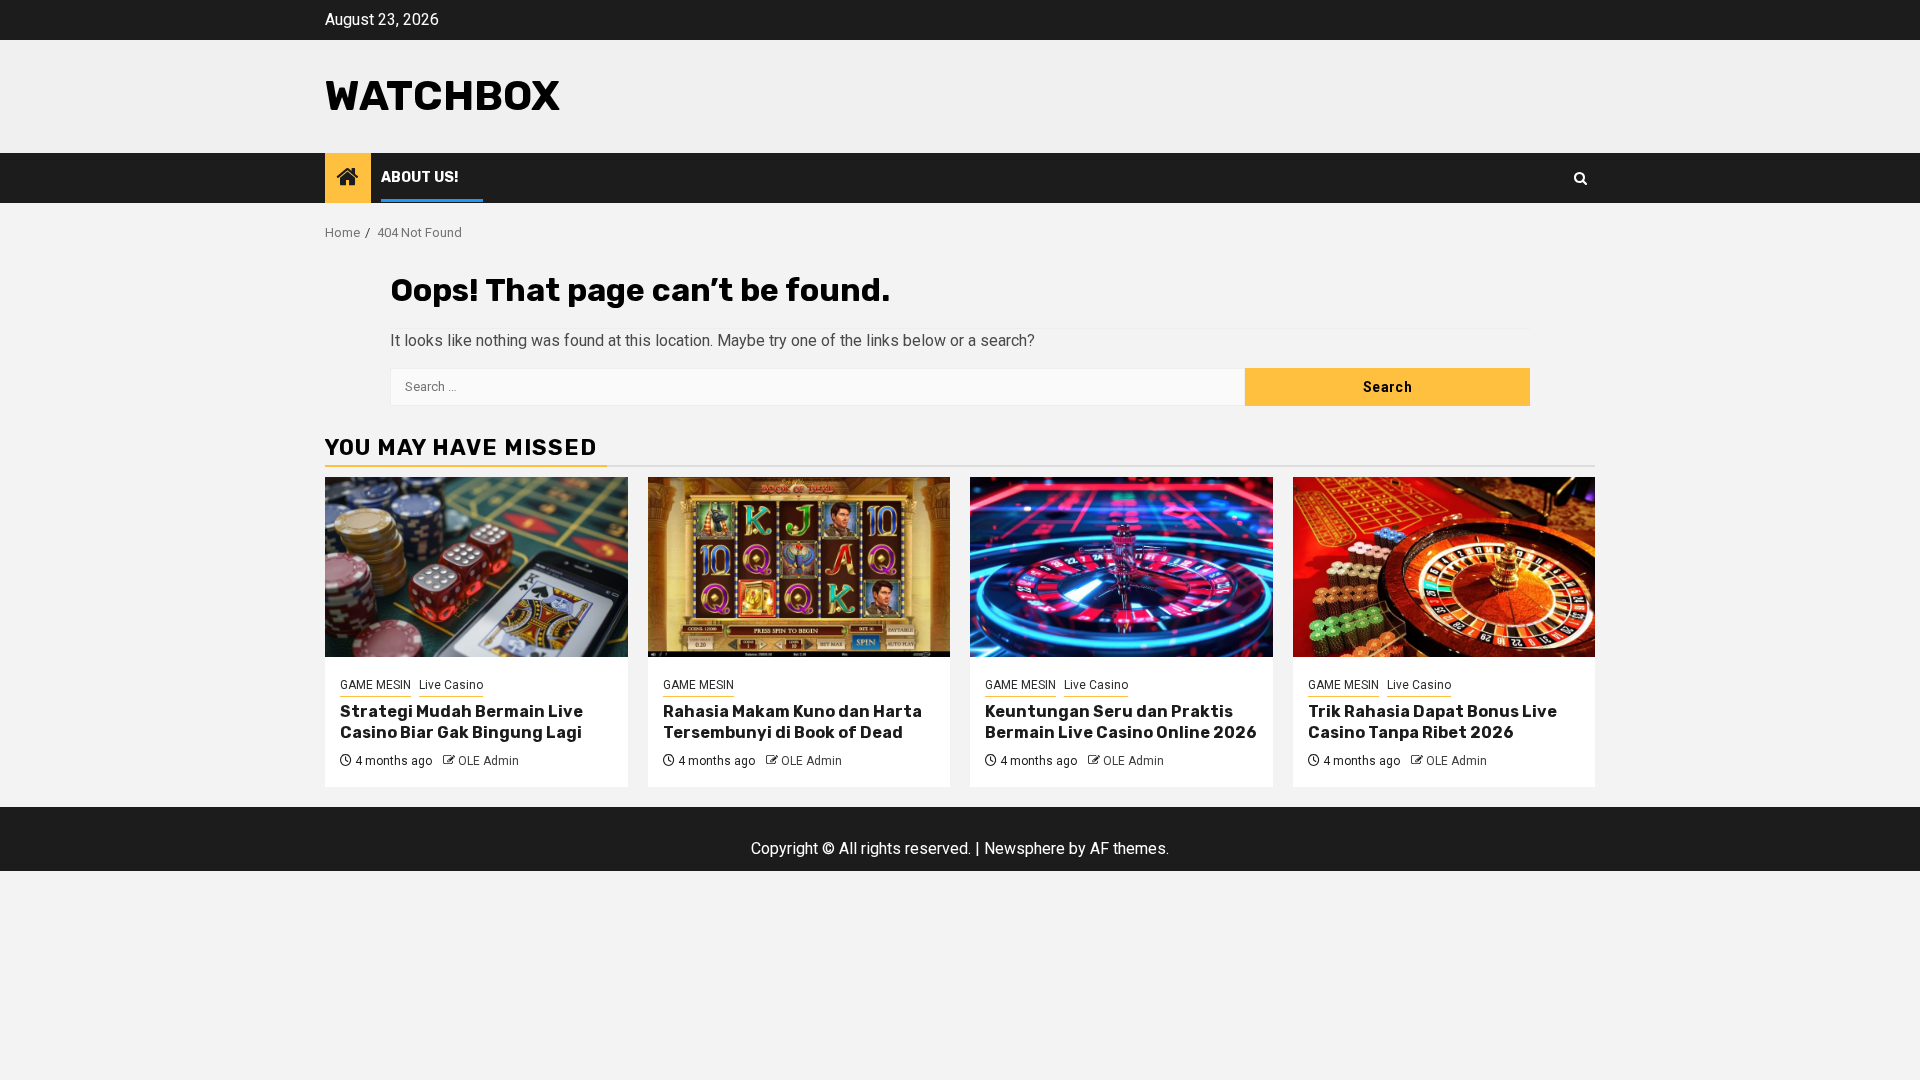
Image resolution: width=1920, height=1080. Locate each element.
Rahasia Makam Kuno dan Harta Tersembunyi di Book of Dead (792, 722)
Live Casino (451, 685)
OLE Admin (488, 761)
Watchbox (442, 96)
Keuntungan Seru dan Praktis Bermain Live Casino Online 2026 (1121, 722)
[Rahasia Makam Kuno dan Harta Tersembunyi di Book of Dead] (799, 567)
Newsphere (1024, 848)
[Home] (348, 179)
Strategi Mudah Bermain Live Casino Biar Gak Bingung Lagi (461, 722)
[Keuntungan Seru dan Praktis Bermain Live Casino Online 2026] (1121, 567)
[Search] (1580, 178)
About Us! (419, 177)
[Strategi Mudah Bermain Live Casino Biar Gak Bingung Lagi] (476, 567)
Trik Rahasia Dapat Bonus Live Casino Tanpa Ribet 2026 (1432, 722)
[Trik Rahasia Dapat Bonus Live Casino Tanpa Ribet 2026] (1444, 567)
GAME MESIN (375, 685)
